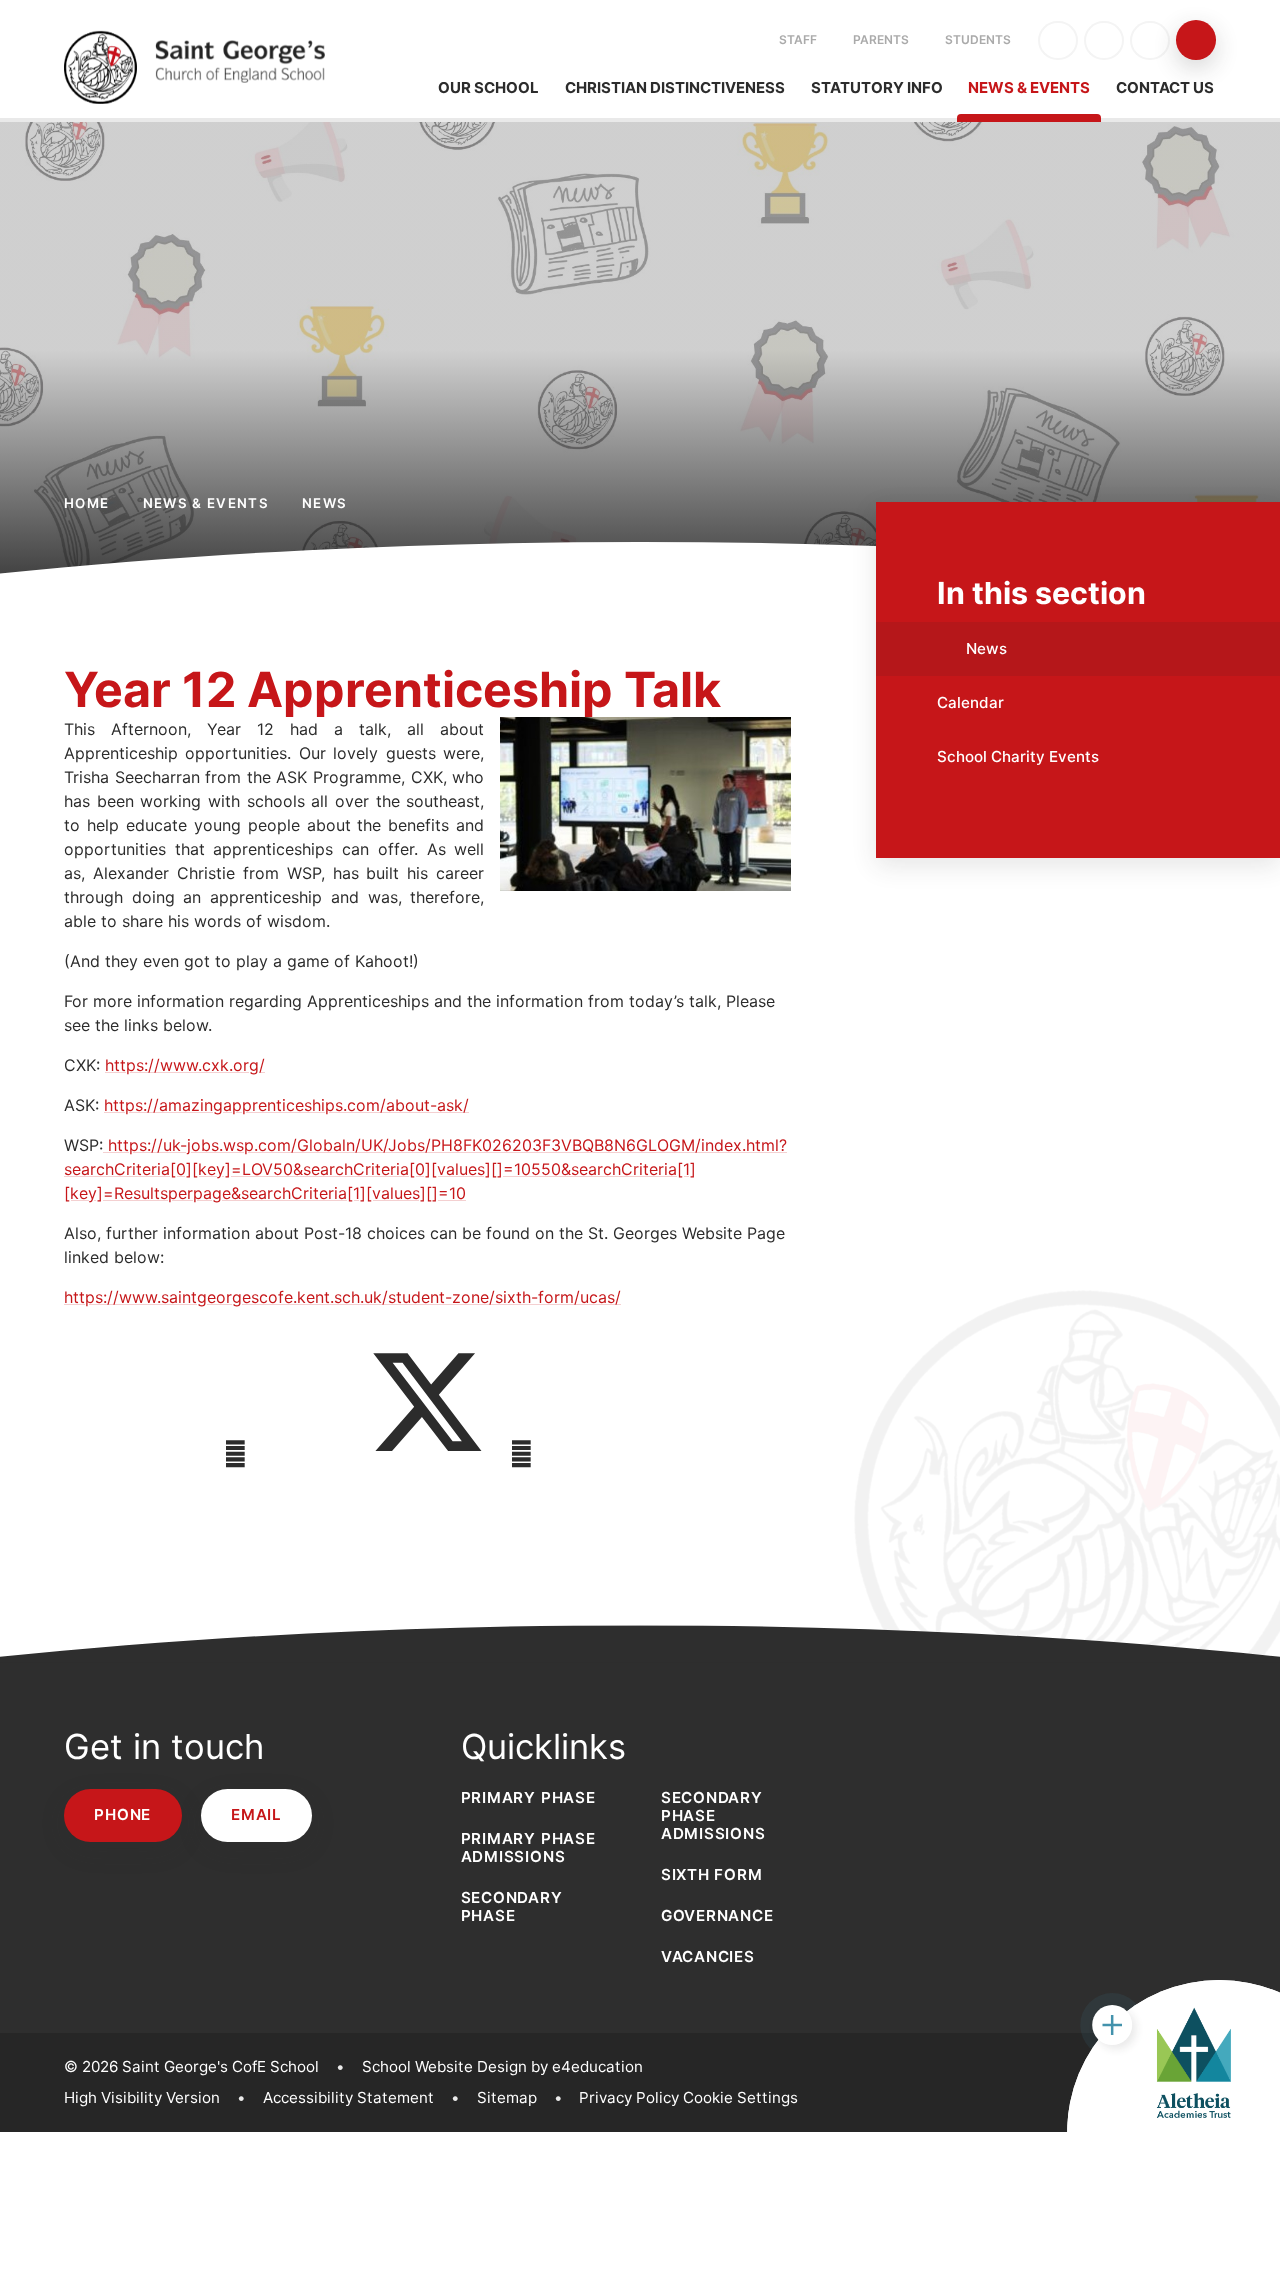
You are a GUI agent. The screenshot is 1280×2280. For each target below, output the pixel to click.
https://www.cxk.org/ (185, 1065)
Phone (122, 1814)
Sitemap (507, 2097)
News (324, 503)
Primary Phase (528, 1797)
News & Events (206, 503)
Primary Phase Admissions (528, 1847)
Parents (881, 39)
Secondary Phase (512, 1906)
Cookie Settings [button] (740, 2097)
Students (978, 39)
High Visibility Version (142, 2097)
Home (86, 503)
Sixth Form (712, 1874)
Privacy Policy (629, 2097)
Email (256, 1814)
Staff (798, 39)
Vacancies (708, 1956)
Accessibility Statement (348, 2097)
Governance (717, 1915)
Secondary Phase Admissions (713, 1815)
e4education (597, 2066)
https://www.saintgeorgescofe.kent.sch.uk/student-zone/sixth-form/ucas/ (342, 1297)
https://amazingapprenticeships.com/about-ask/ (286, 1105)
